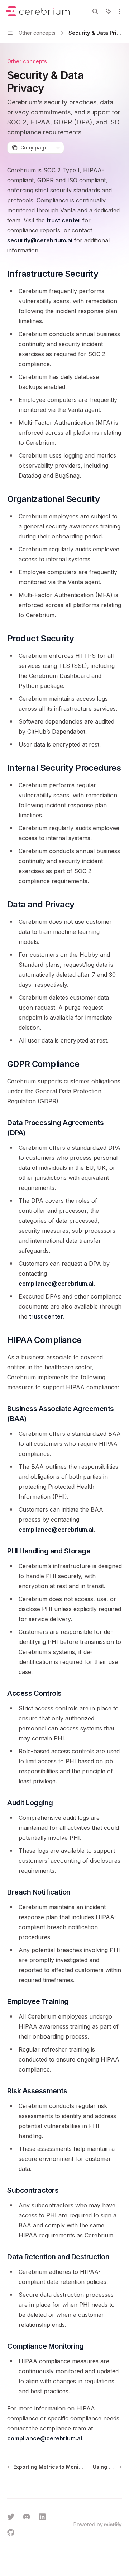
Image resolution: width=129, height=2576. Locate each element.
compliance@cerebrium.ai (56, 1284)
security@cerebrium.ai (40, 240)
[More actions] (120, 11)
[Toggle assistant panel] (109, 11)
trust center (64, 220)
